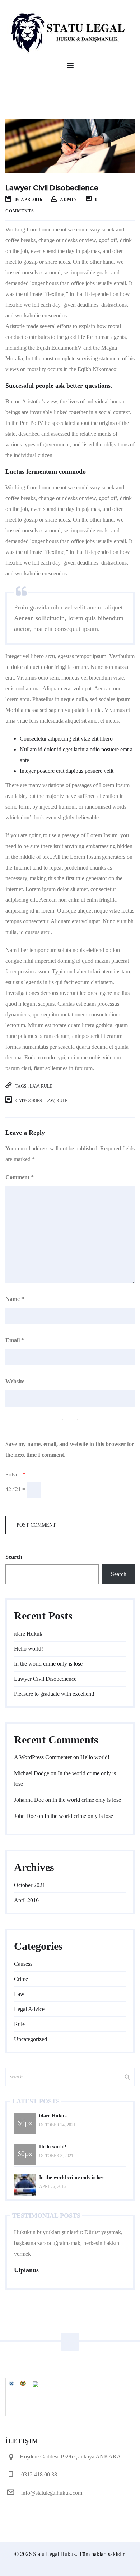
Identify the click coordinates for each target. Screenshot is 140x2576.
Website (15, 1381)
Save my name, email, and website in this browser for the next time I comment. (70, 1449)
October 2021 (30, 1885)
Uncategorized (31, 2039)
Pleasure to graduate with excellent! (54, 1694)
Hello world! (29, 1649)
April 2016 (26, 1900)
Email (15, 1340)
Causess (23, 1964)
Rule (46, 1086)
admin (69, 200)
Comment (20, 1177)
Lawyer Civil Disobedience (45, 1679)
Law (34, 1086)
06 (28, 200)
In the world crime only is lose (48, 1664)
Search (14, 1557)
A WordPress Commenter (43, 1757)
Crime (21, 1979)
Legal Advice (29, 2009)
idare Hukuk (28, 1634)
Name (15, 1299)
